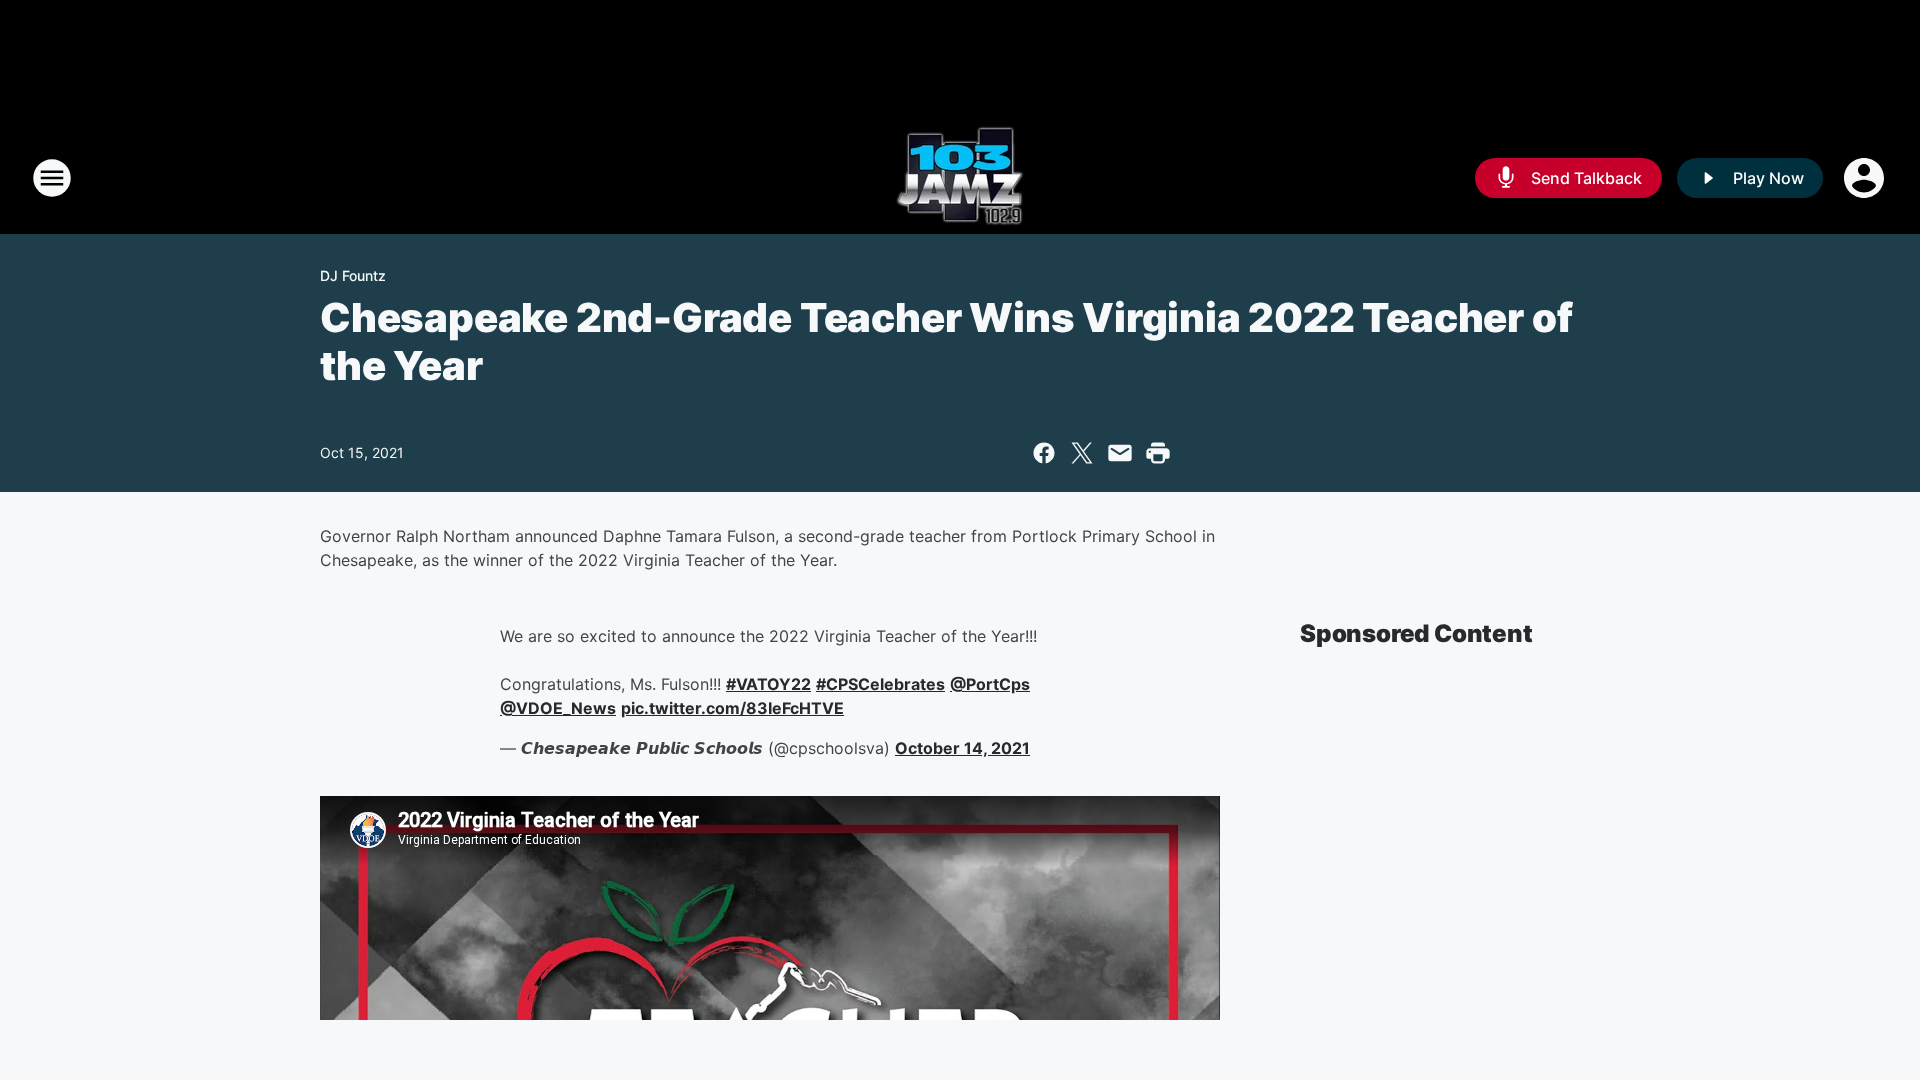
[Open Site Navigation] (52, 178)
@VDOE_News (558, 708)
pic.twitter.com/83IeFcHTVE (732, 708)
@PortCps (990, 684)
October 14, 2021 (962, 748)
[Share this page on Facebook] (1044, 453)
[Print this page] (1158, 453)
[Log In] (1866, 178)
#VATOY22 (768, 684)
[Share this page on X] (1082, 453)
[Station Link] (960, 178)
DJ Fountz (353, 275)
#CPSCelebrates (880, 684)
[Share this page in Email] (1120, 453)
